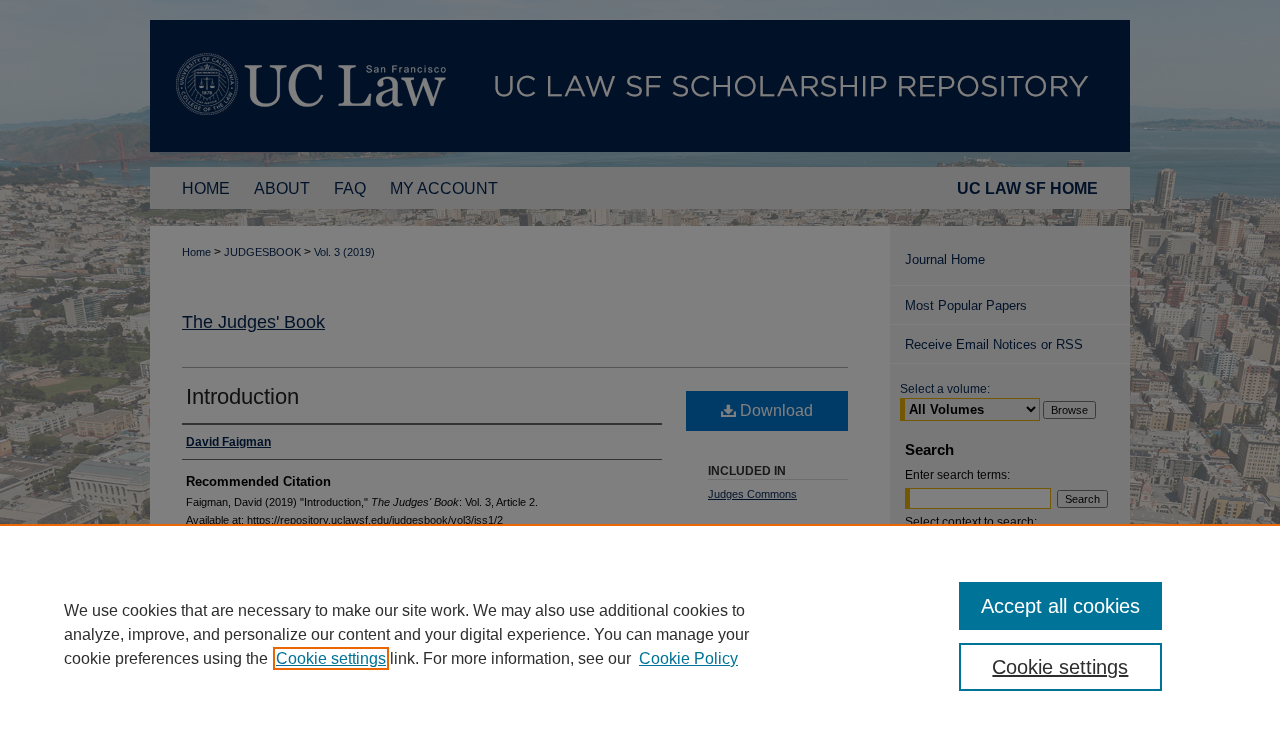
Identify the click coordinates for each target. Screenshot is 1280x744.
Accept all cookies (1060, 606)
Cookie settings (331, 658)
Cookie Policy (688, 658)
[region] (640, 634)
